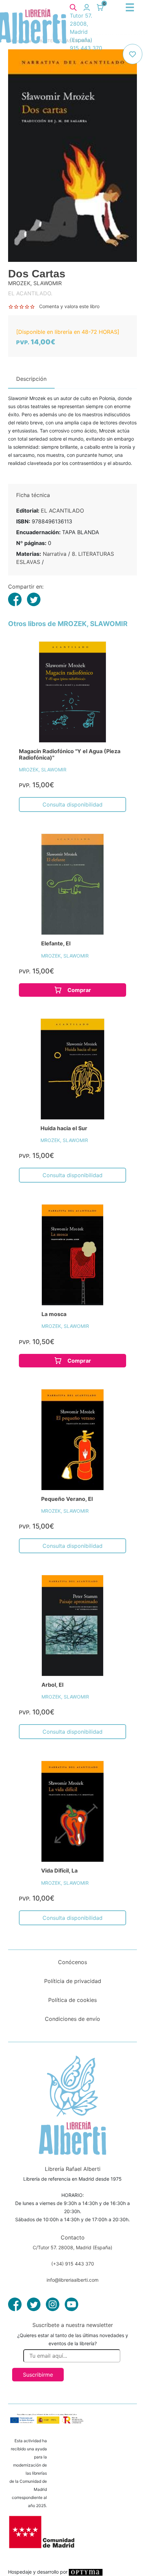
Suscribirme (38, 2375)
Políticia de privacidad (73, 1981)
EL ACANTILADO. (30, 293)
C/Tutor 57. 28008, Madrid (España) (72, 2247)
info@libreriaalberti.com (72, 2280)
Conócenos (72, 1962)
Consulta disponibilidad (72, 804)
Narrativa (55, 554)
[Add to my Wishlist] (133, 54)
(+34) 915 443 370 (73, 2264)
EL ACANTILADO (62, 511)
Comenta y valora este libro (69, 306)
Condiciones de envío (72, 2019)
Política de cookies (72, 2000)
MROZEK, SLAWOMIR (43, 770)
